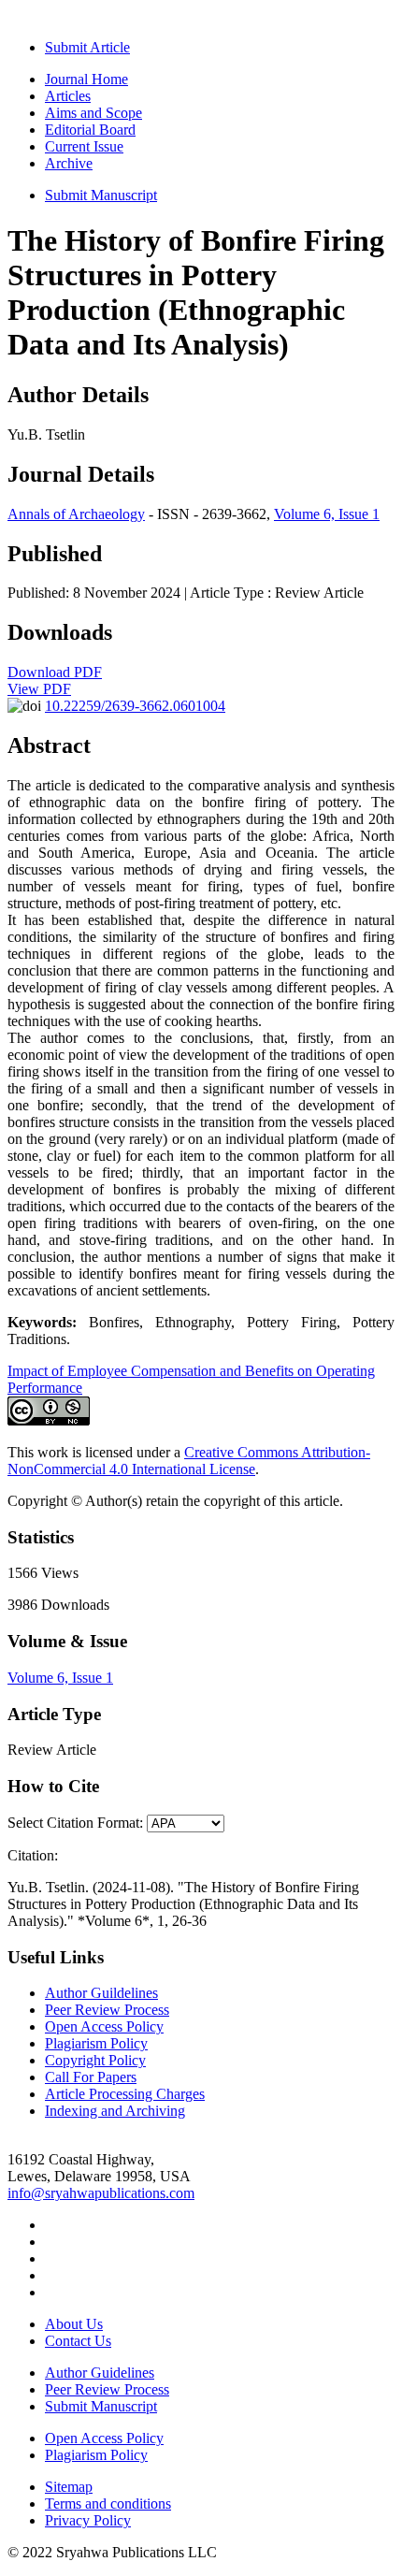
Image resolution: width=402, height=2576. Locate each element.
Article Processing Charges (125, 2094)
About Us (74, 2324)
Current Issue (84, 146)
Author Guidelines (100, 2373)
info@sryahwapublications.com (101, 2193)
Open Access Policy (104, 2026)
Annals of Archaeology (76, 514)
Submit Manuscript (101, 195)
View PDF (39, 689)
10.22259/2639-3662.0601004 (135, 706)
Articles (68, 96)
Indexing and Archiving (115, 2111)
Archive (69, 163)
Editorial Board (90, 130)
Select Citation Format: (75, 1823)
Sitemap (69, 2487)
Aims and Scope (93, 113)
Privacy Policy (88, 2520)
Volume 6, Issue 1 (327, 514)
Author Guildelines (101, 1993)
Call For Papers (91, 2077)
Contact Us (78, 2341)
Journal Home (86, 79)
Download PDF (55, 672)
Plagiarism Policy (96, 2043)
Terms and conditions (108, 2504)
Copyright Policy (95, 2060)
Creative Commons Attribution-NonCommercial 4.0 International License (189, 1461)
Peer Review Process (107, 2010)
